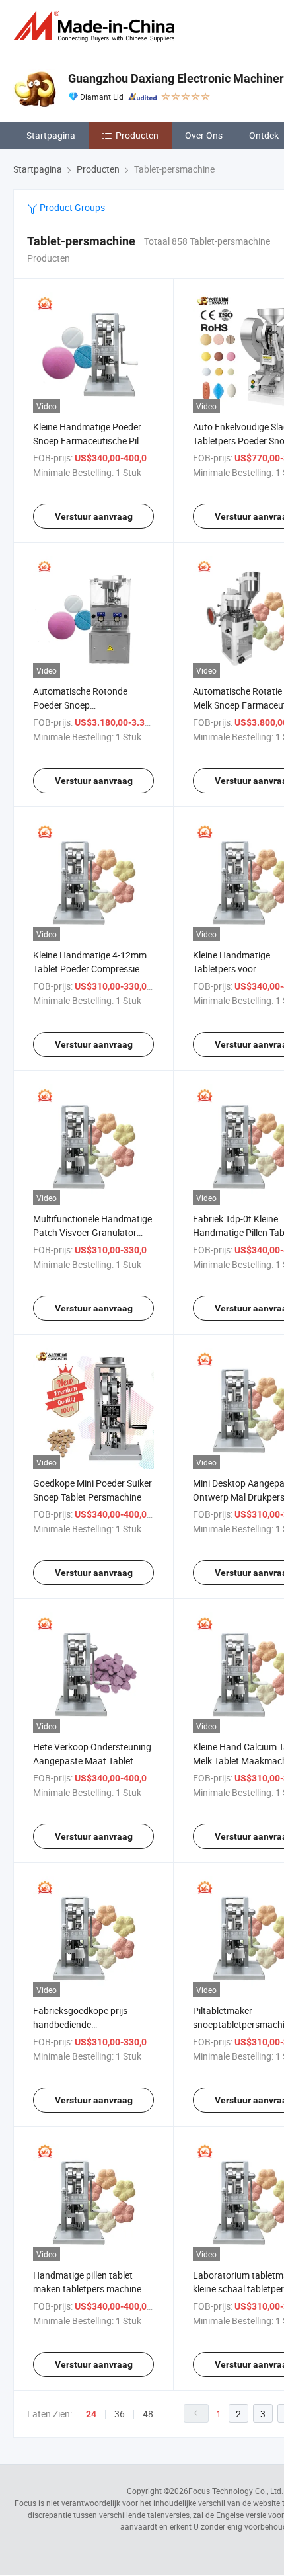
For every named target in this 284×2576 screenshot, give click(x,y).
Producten (137, 135)
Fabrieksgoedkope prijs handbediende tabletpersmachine (80, 2024)
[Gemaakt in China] (96, 26)
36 (120, 2414)
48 (148, 2414)
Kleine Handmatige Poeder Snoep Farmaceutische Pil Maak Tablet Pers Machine (87, 441)
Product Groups (71, 207)
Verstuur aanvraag (94, 516)
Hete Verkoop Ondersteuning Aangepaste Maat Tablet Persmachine (92, 1761)
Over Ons (204, 135)
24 (91, 2414)
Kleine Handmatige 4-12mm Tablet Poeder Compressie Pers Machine (90, 969)
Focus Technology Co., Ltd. (236, 2491)
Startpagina (51, 135)
